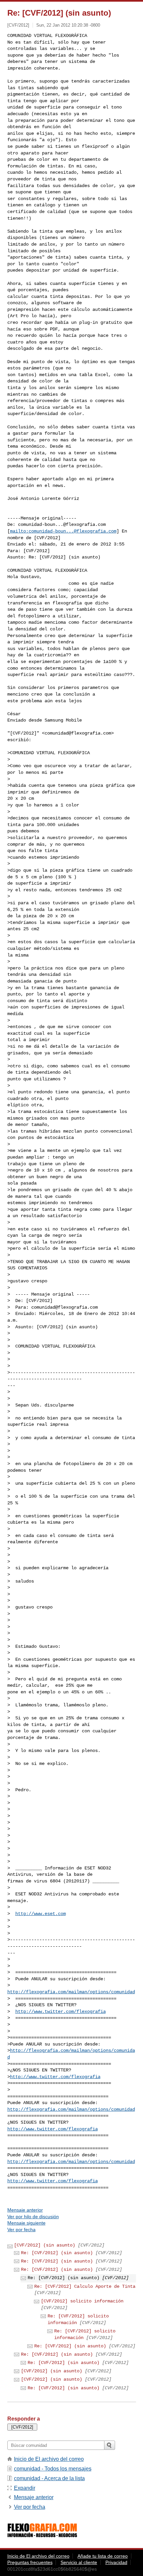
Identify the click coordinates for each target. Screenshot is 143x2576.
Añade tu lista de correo (103, 2556)
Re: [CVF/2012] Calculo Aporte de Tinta (85, 2286)
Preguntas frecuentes (30, 2562)
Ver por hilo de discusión (33, 2217)
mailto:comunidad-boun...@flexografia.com (63, 531)
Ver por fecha (21, 2230)
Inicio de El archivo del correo (49, 2459)
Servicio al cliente (79, 2562)
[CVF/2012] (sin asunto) (45, 2245)
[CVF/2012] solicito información (82, 2301)
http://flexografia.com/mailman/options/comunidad (71, 1992)
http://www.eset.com (41, 1914)
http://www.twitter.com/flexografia (61, 2012)
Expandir (25, 2488)
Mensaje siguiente (26, 2223)
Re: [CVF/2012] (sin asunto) (57, 2253)
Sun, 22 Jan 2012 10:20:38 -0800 (68, 25)
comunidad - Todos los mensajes (53, 2469)
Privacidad (116, 2562)
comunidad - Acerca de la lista (49, 2478)
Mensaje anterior (25, 2210)
